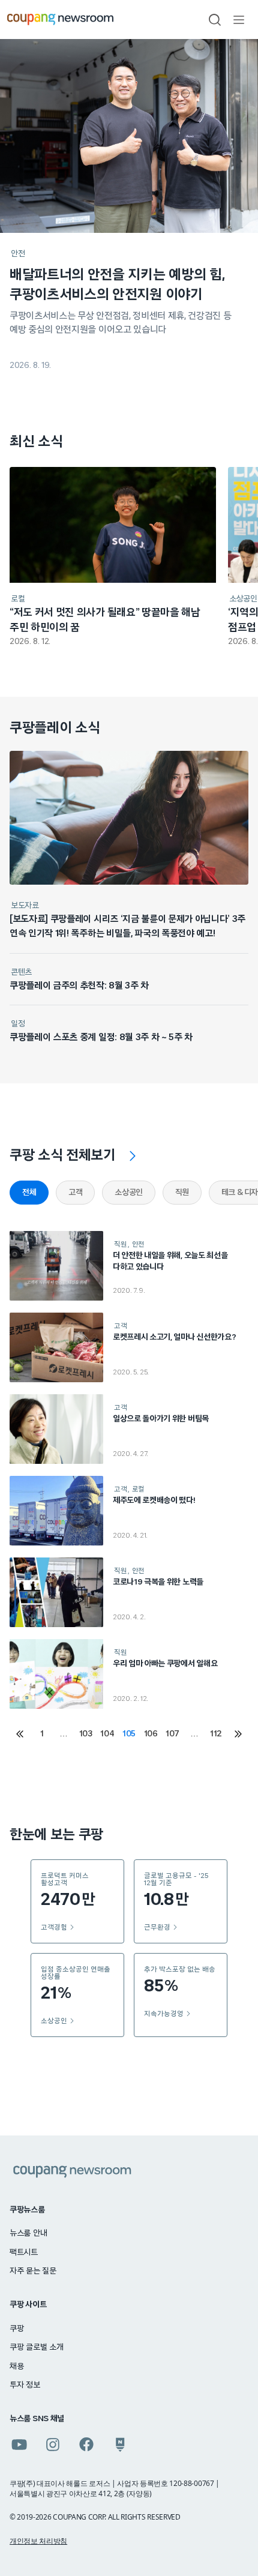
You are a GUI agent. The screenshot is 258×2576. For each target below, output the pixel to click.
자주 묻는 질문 (33, 2271)
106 (151, 1734)
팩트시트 (24, 2252)
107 (172, 1734)
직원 (182, 1193)
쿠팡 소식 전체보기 (63, 1155)
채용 (16, 2367)
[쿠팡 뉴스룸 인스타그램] (53, 2445)
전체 (29, 1193)
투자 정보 (25, 2385)
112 (216, 1734)
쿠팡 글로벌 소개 (36, 2347)
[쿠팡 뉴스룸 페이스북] (86, 2445)
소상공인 (128, 1193)
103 (86, 1734)
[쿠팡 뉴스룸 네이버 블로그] (120, 2445)
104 (107, 1734)
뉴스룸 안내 (28, 2233)
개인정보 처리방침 (38, 2541)
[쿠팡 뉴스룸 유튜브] (19, 2445)
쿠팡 (16, 2329)
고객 (75, 1193)
